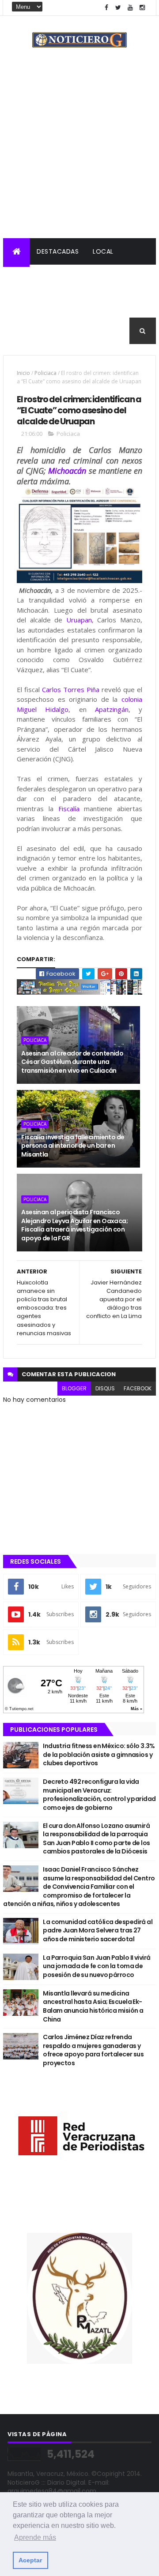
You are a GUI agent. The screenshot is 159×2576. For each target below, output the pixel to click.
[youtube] (130, 8)
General (24, 331)
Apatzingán (112, 709)
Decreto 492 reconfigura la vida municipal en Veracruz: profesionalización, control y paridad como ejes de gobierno (99, 1795)
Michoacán (67, 471)
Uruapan (79, 620)
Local (103, 251)
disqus (105, 1388)
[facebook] (106, 8)
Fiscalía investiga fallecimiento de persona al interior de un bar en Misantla (73, 1146)
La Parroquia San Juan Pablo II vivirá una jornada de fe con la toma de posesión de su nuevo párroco (97, 1966)
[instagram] (142, 8)
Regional (25, 278)
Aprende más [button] (35, 2537)
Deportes (132, 304)
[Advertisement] (79, 154)
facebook (138, 1388)
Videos (63, 331)
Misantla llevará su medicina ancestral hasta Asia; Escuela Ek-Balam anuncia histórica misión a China (93, 2006)
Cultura (88, 304)
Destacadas (58, 251)
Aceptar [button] (30, 2560)
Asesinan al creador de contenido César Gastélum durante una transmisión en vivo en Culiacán (72, 1062)
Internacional (35, 304)
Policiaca (72, 278)
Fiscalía (69, 809)
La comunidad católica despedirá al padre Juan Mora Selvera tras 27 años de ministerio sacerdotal (98, 1930)
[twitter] (118, 8)
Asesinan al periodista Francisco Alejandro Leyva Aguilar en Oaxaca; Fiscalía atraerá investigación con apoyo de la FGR (74, 1225)
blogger (74, 1388)
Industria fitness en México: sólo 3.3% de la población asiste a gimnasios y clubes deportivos (99, 1754)
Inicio (23, 373)
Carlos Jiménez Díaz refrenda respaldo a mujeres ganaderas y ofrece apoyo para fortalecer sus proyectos (93, 2050)
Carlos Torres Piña (71, 689)
